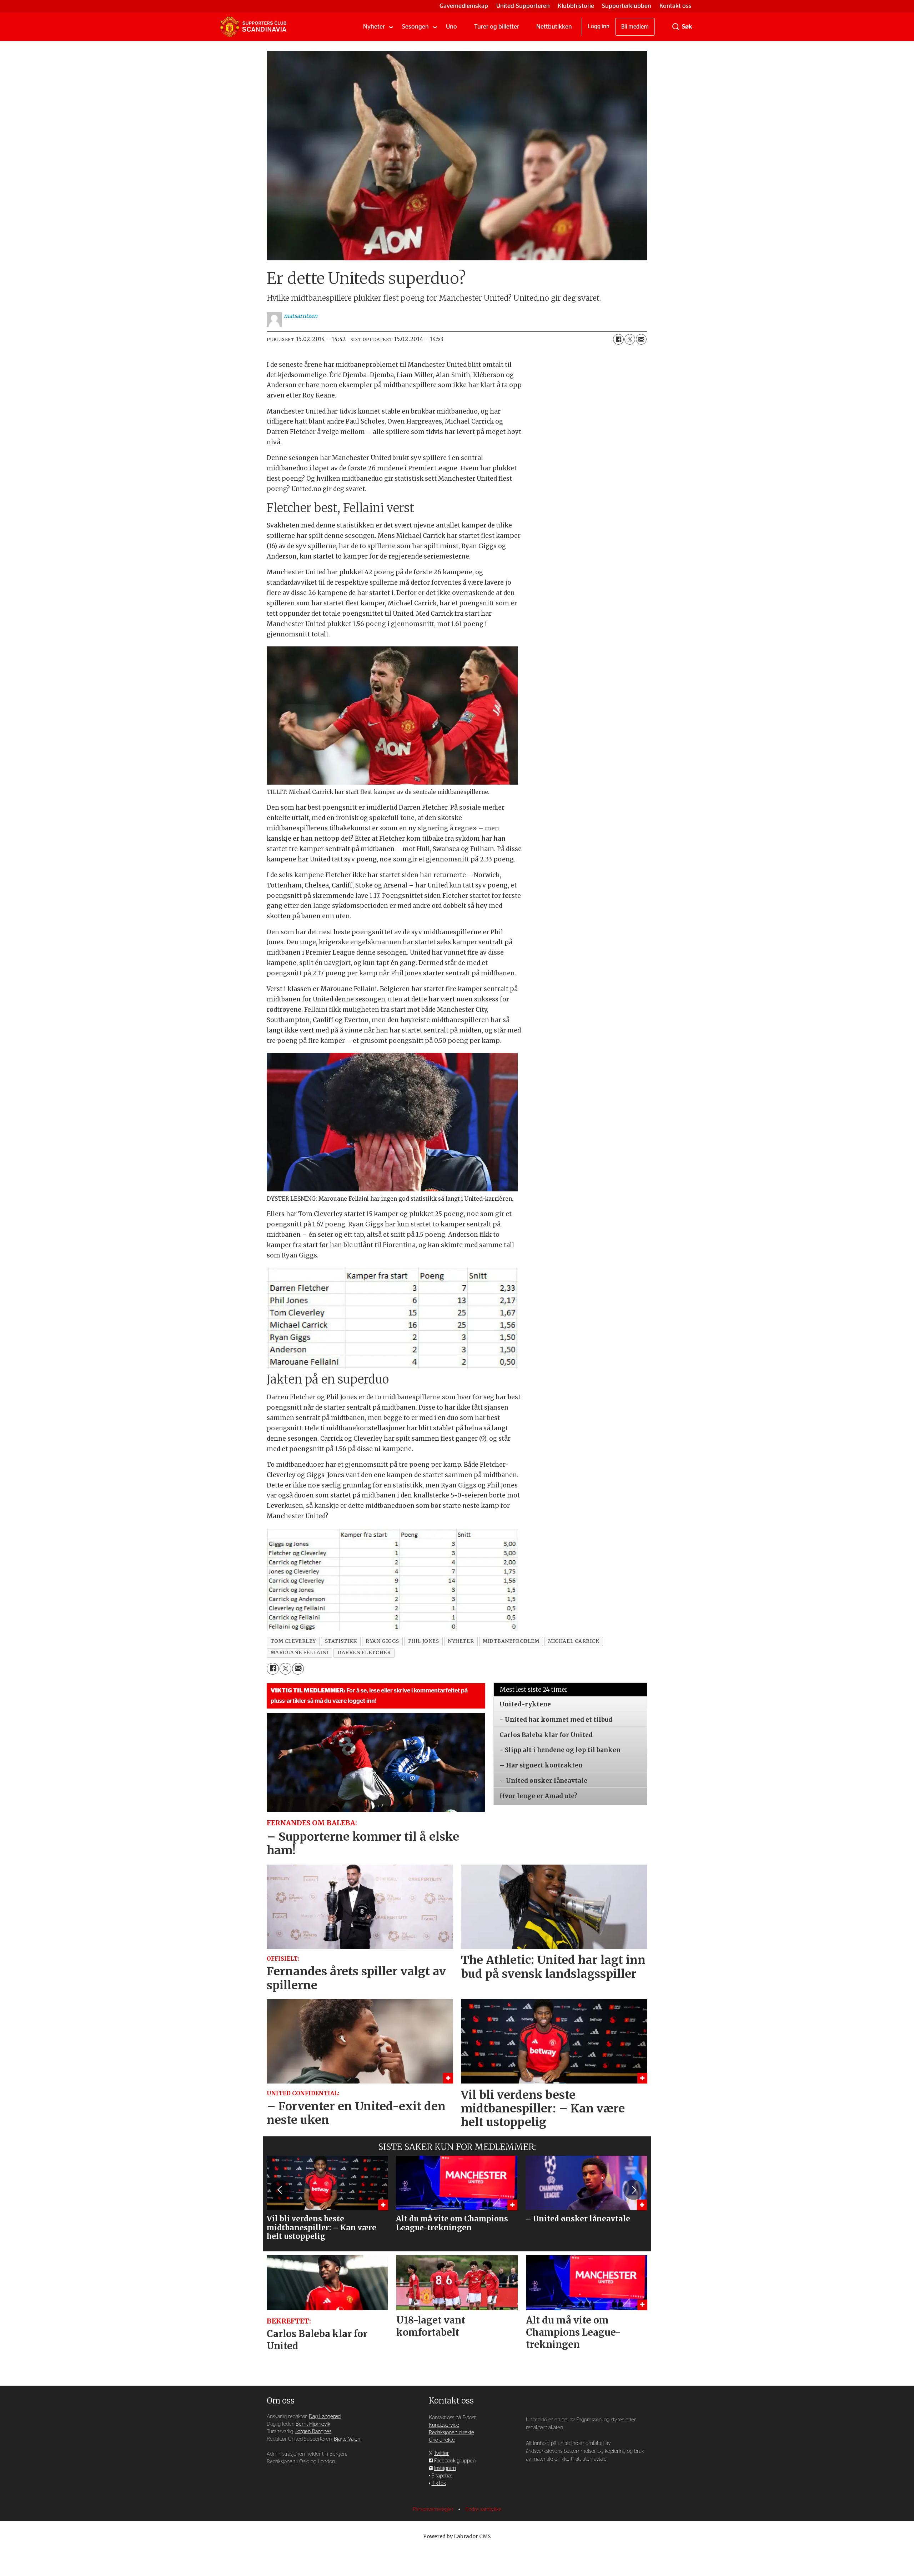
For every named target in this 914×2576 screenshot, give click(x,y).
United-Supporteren (523, 6)
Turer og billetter (497, 27)
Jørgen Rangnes (313, 2432)
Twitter (441, 2453)
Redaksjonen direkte (451, 2433)
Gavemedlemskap (464, 6)
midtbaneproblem (511, 1641)
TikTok (439, 2483)
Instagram (445, 2468)
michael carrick (574, 1641)
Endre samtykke (484, 2509)
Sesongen (415, 27)
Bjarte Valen (347, 2439)
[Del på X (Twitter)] (630, 339)
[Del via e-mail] (641, 339)
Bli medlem (635, 27)
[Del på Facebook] (618, 339)
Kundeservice (444, 2425)
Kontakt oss (676, 6)
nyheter (461, 1641)
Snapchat (442, 2476)
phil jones (423, 1641)
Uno (451, 27)
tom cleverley (293, 1641)
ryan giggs (382, 1641)
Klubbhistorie (576, 6)
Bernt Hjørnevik (313, 2424)
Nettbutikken (554, 27)
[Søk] (676, 27)
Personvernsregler (434, 2509)
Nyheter (374, 27)
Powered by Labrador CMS (457, 2536)
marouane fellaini (300, 1653)
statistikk (341, 1641)
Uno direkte (442, 2440)
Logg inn (599, 26)
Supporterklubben (627, 6)
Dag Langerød (325, 2417)
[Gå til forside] (253, 27)
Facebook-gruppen (455, 2461)
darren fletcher (364, 1653)
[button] (280, 2190)
